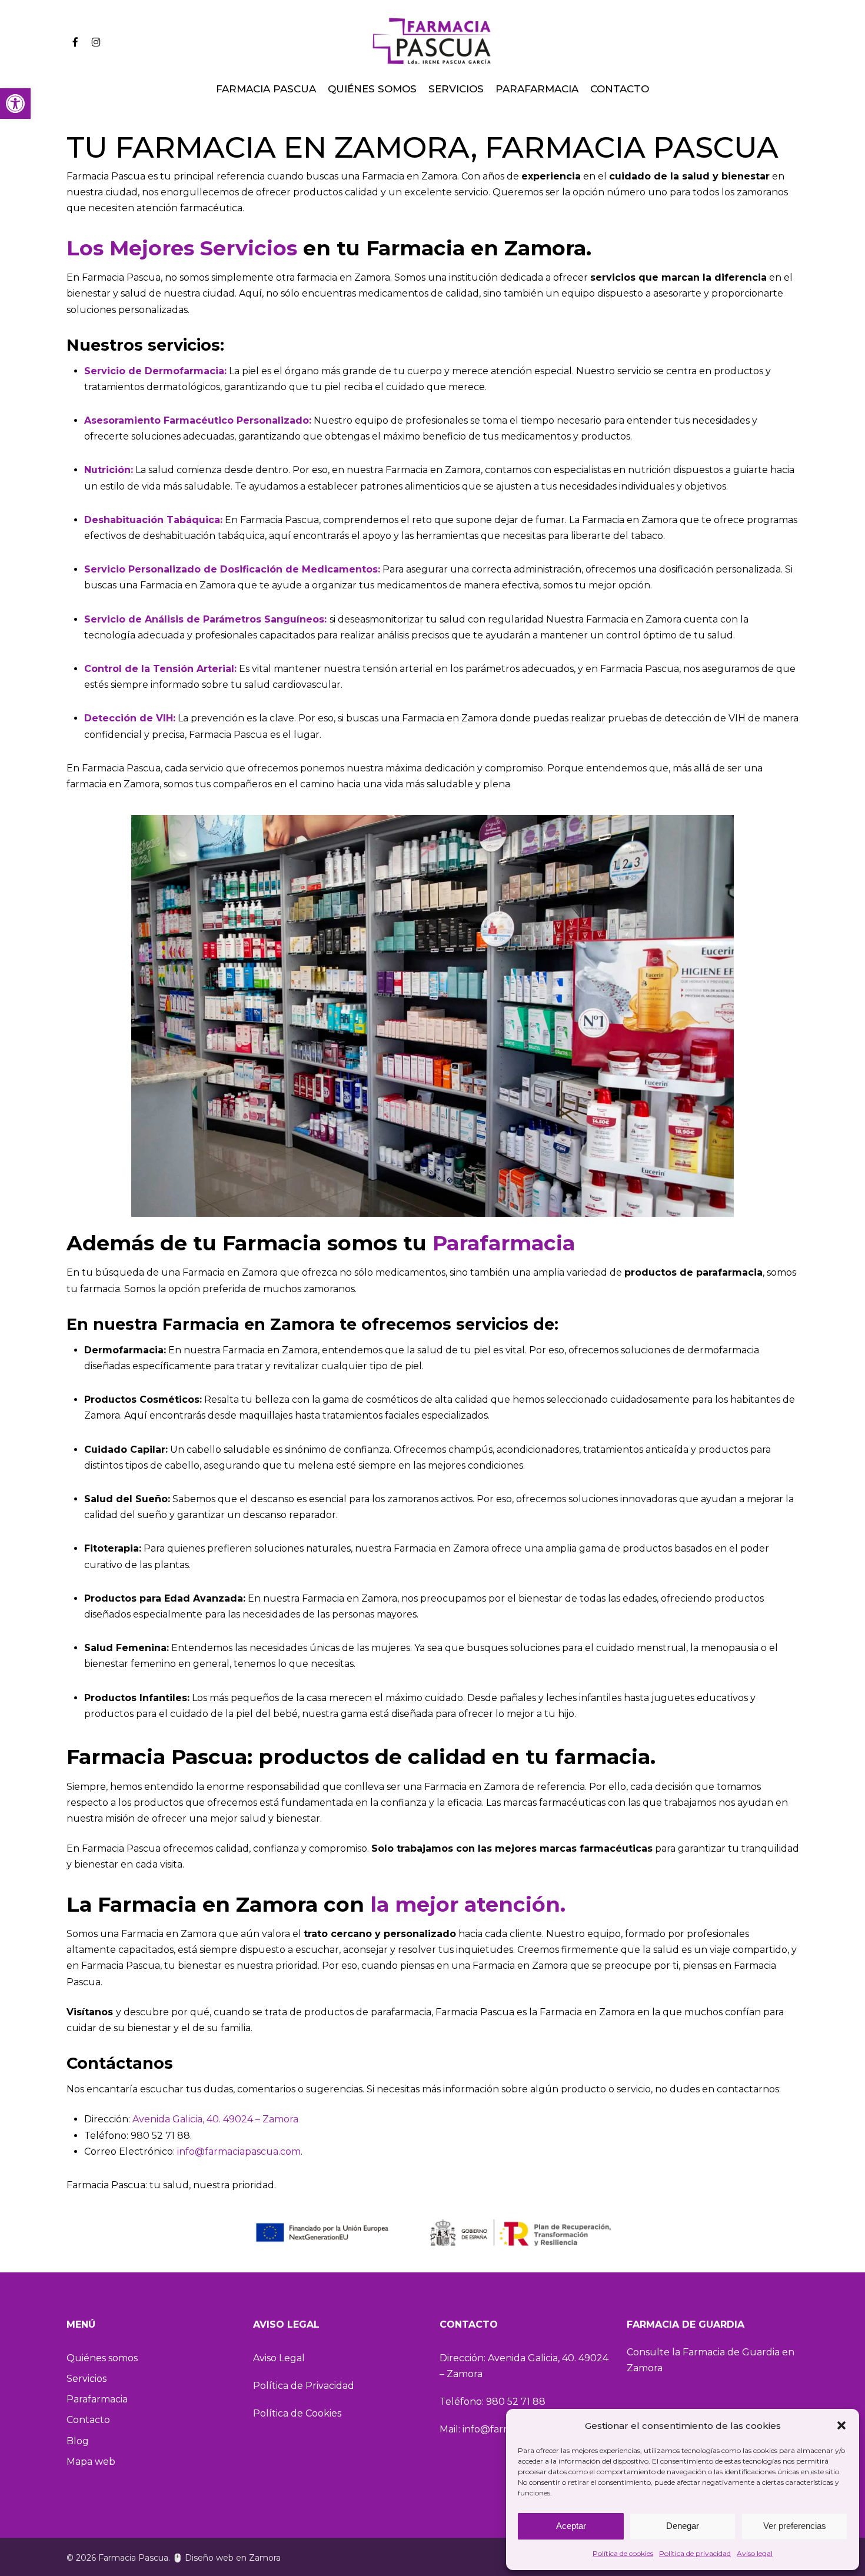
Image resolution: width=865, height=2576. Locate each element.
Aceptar (571, 2526)
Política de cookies (623, 2553)
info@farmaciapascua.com (239, 2151)
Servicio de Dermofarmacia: (155, 371)
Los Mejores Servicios (182, 248)
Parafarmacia (504, 1243)
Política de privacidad (695, 2553)
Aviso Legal (279, 2358)
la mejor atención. (468, 1904)
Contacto (88, 2420)
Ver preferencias (795, 2526)
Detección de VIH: (130, 718)
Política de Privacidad (304, 2386)
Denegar (683, 2526)
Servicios (86, 2379)
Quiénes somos (102, 2358)
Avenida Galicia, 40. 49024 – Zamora (215, 2119)
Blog (78, 2441)
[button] (15, 104)
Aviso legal (755, 2553)
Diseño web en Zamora (233, 2558)
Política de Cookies (297, 2413)
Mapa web (91, 2462)
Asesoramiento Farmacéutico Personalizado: (198, 420)
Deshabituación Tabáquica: (153, 520)
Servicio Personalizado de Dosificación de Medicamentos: (232, 569)
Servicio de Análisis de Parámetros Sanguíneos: (205, 619)
